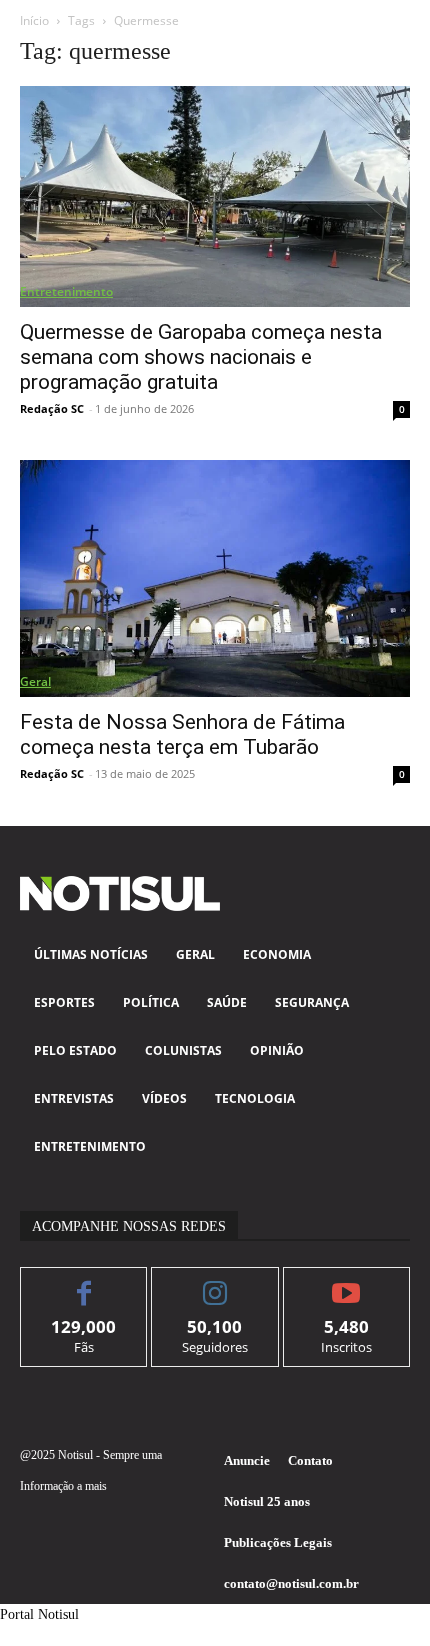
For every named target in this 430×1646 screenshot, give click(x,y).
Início (34, 20)
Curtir (84, 1282)
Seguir (215, 1282)
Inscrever (346, 1282)
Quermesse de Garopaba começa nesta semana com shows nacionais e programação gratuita (201, 357)
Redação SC (52, 408)
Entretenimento (66, 291)
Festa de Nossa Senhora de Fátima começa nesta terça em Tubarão (182, 734)
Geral (35, 681)
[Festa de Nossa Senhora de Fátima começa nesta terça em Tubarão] (215, 578)
